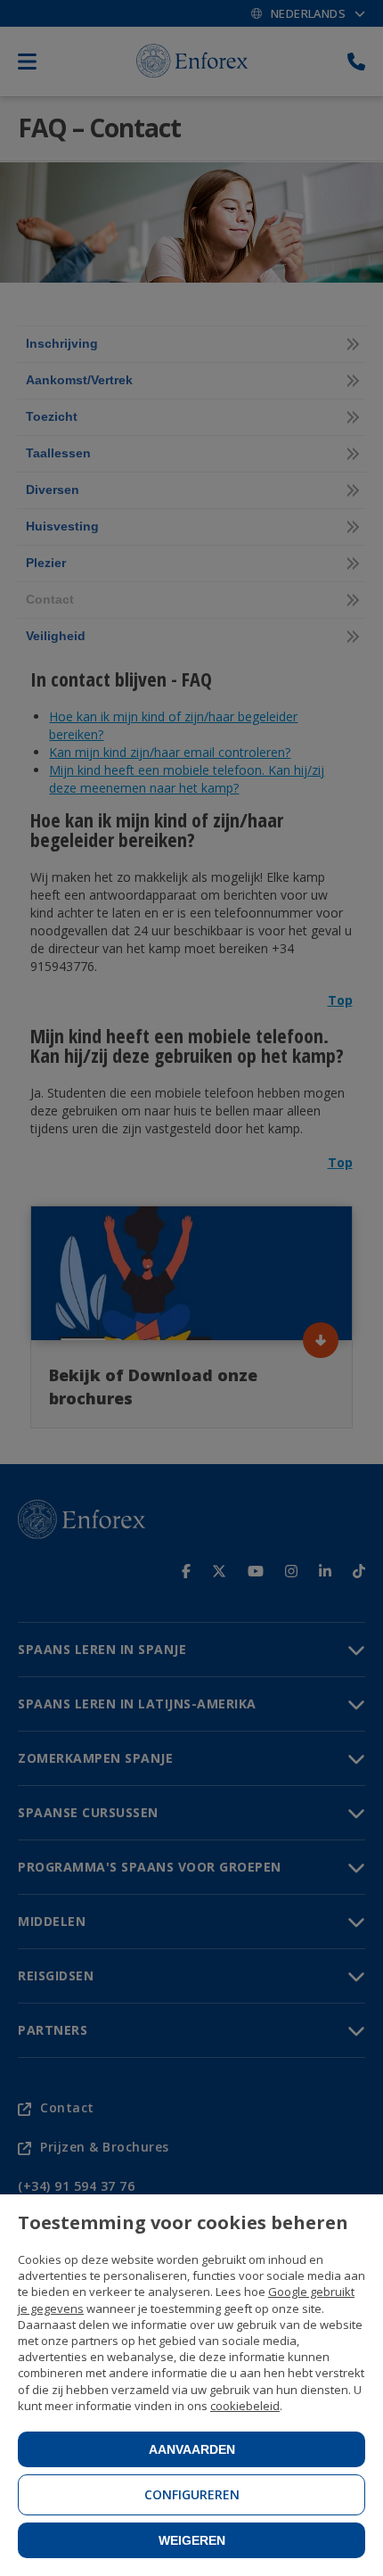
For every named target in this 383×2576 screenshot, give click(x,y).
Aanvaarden (192, 2449)
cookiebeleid (245, 2406)
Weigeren (192, 2540)
